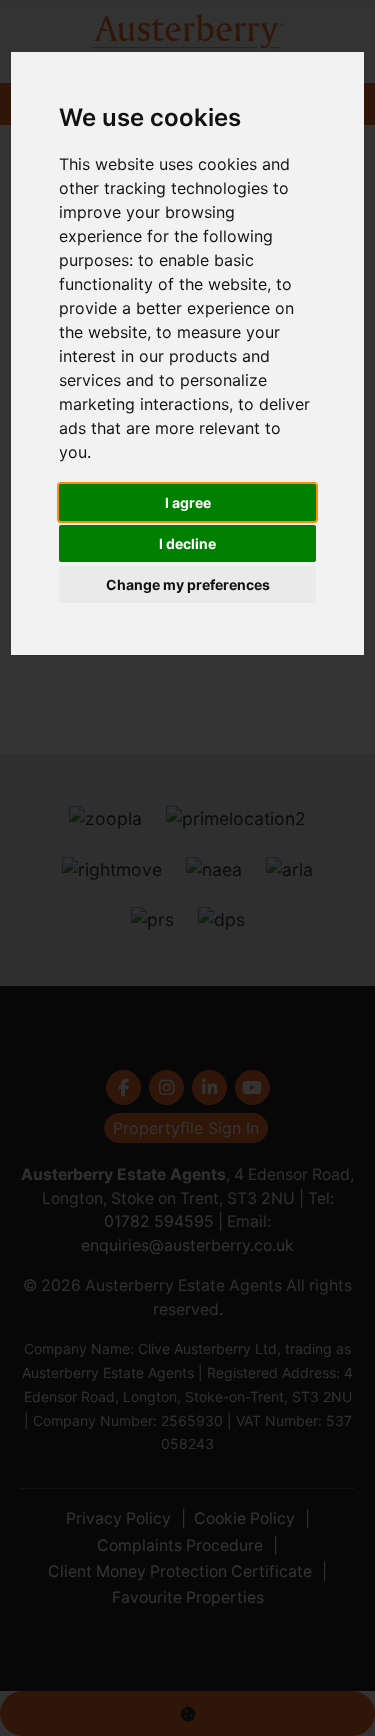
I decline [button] (187, 543)
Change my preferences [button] (188, 584)
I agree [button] (188, 502)
